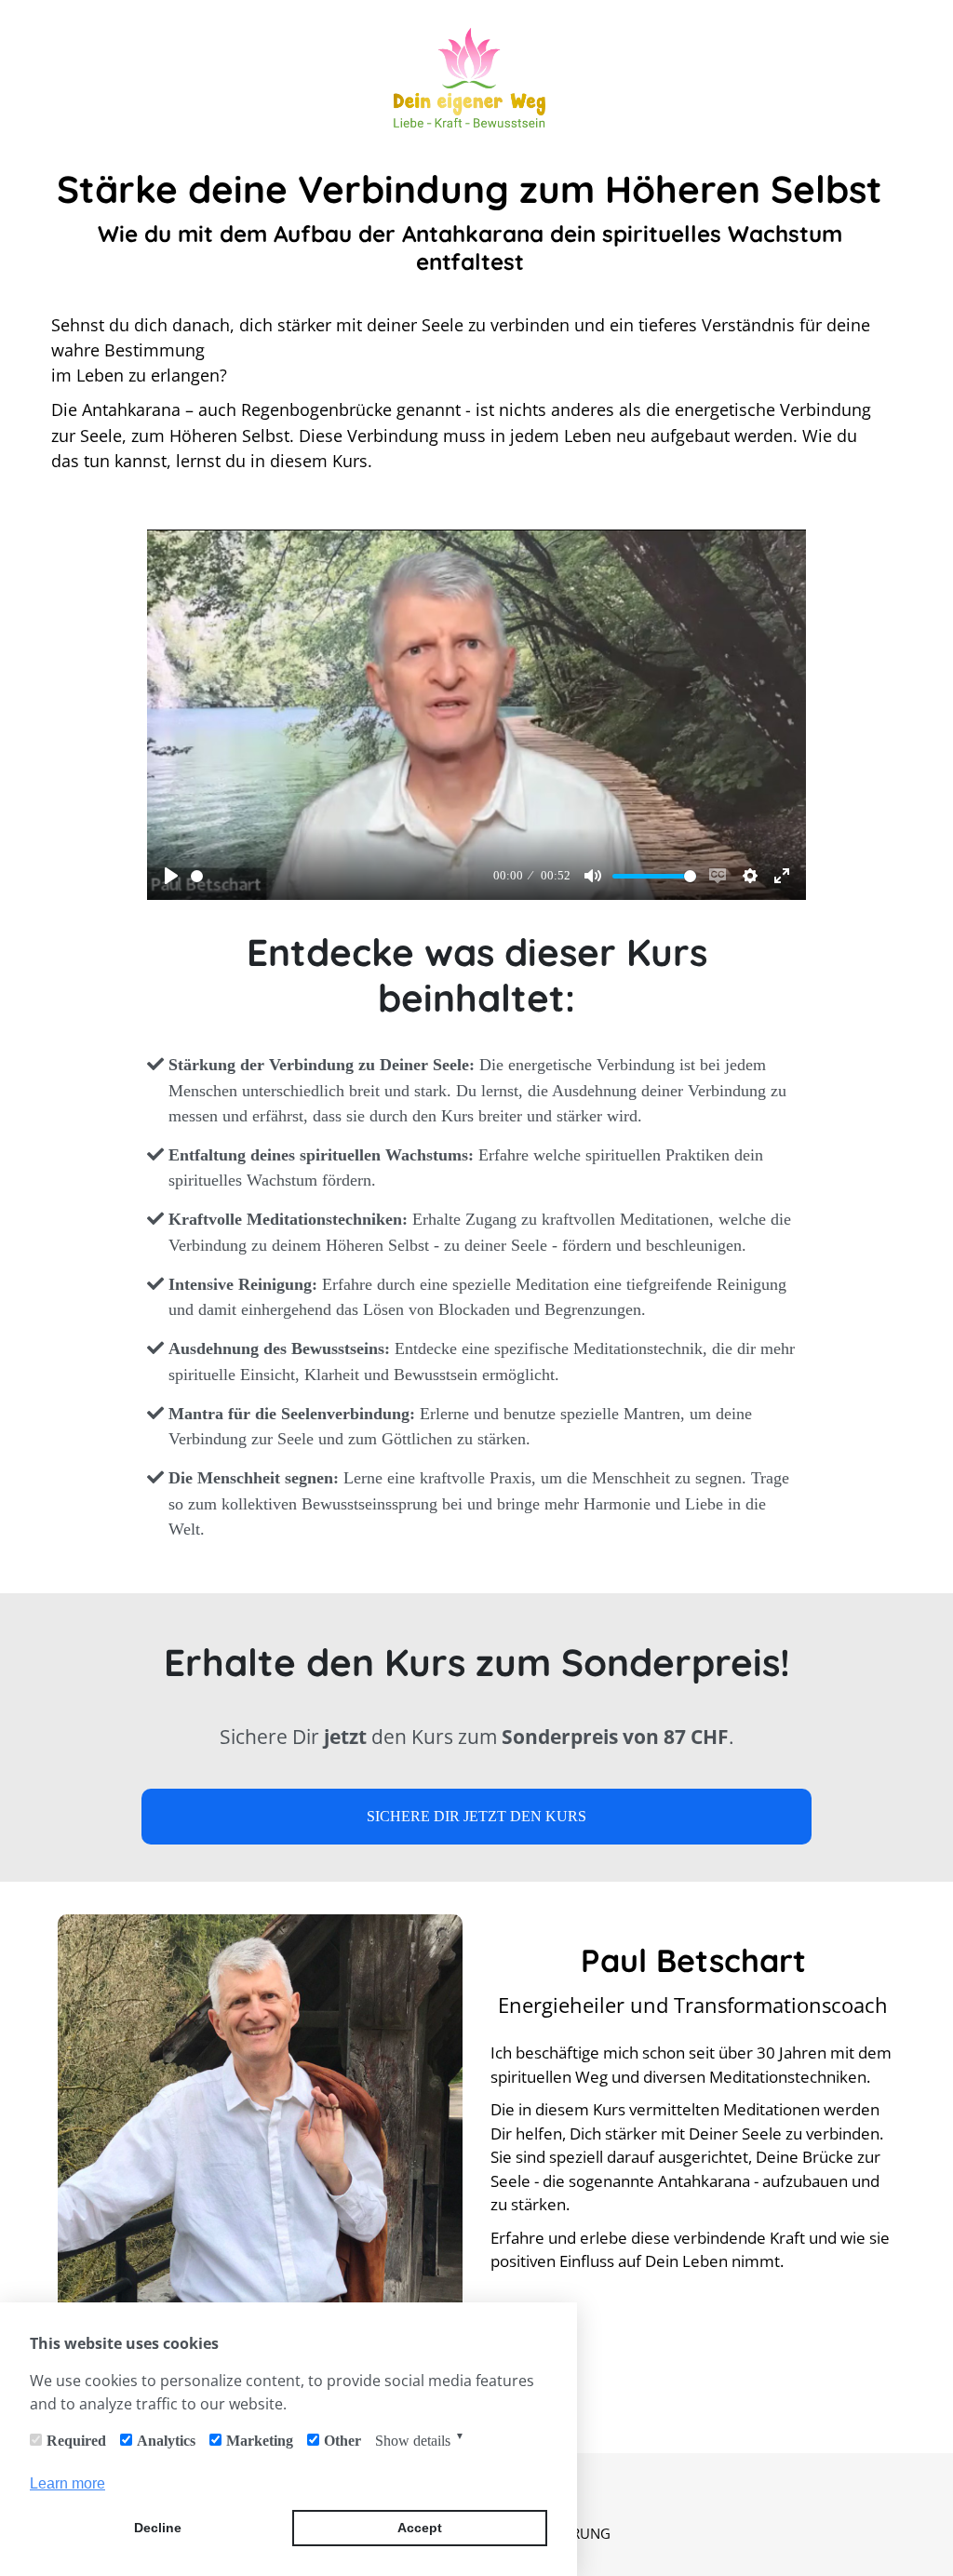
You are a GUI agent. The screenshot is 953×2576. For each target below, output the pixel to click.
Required (76, 2441)
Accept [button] (420, 2528)
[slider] (338, 876)
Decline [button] (158, 2528)
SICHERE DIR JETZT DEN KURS (476, 1816)
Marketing (260, 2441)
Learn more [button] (67, 2483)
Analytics (166, 2441)
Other (342, 2441)
